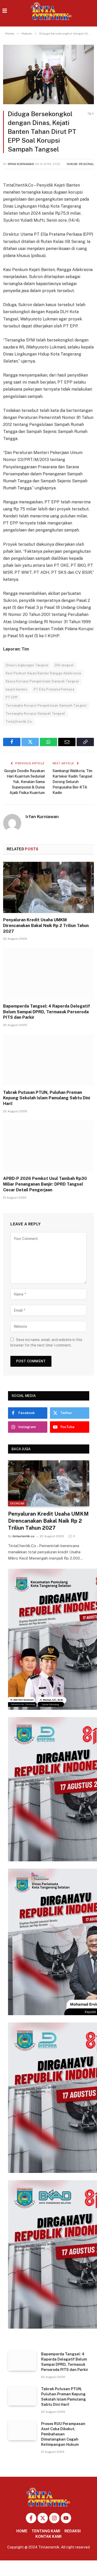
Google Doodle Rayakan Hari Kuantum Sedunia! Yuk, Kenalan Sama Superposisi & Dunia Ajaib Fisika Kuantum (24, 782)
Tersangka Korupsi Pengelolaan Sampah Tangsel (46, 705)
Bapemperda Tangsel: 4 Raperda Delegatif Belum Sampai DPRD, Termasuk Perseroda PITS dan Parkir (47, 1012)
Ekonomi (17, 1503)
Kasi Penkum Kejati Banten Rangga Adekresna (43, 673)
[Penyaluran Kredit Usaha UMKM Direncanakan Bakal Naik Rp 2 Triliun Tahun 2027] (48, 887)
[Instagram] (54, 2518)
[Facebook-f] (31, 2518)
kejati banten (16, 689)
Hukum (72, 164)
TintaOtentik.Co (19, 722)
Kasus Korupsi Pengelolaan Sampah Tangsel (42, 681)
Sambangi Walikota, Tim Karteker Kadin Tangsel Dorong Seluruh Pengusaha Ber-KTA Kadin (72, 782)
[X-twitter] (43, 2518)
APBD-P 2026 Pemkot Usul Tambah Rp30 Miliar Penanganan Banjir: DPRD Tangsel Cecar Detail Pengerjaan (45, 1184)
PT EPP (12, 697)
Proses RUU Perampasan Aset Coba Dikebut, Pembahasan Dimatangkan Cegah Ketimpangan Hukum (63, 2434)
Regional (86, 164)
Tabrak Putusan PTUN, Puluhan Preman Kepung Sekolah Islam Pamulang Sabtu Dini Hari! (47, 1098)
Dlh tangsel (64, 665)
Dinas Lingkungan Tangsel (27, 665)
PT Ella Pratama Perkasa (54, 689)
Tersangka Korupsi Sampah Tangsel (35, 714)
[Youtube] (66, 2518)
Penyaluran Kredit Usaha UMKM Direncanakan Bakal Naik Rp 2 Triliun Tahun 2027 (46, 926)
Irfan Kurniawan (21, 164)
